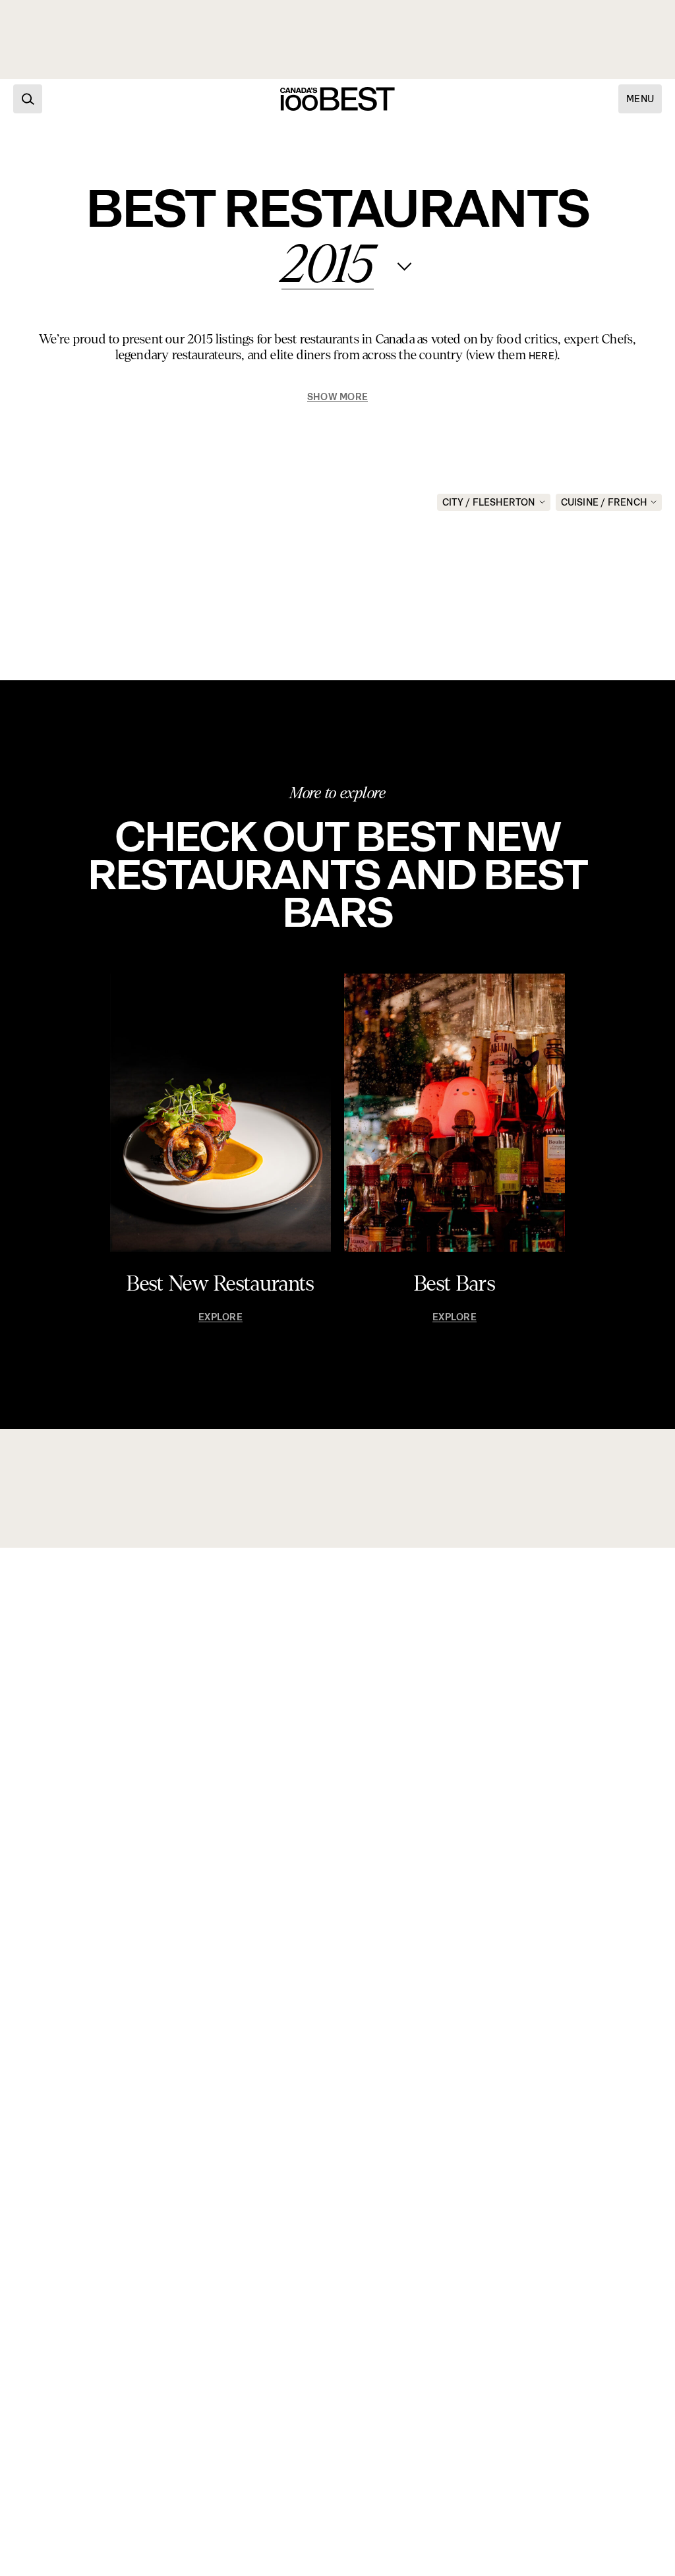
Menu (640, 99)
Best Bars (455, 1284)
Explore (220, 1317)
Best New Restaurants (220, 1284)
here (542, 356)
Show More (337, 397)
